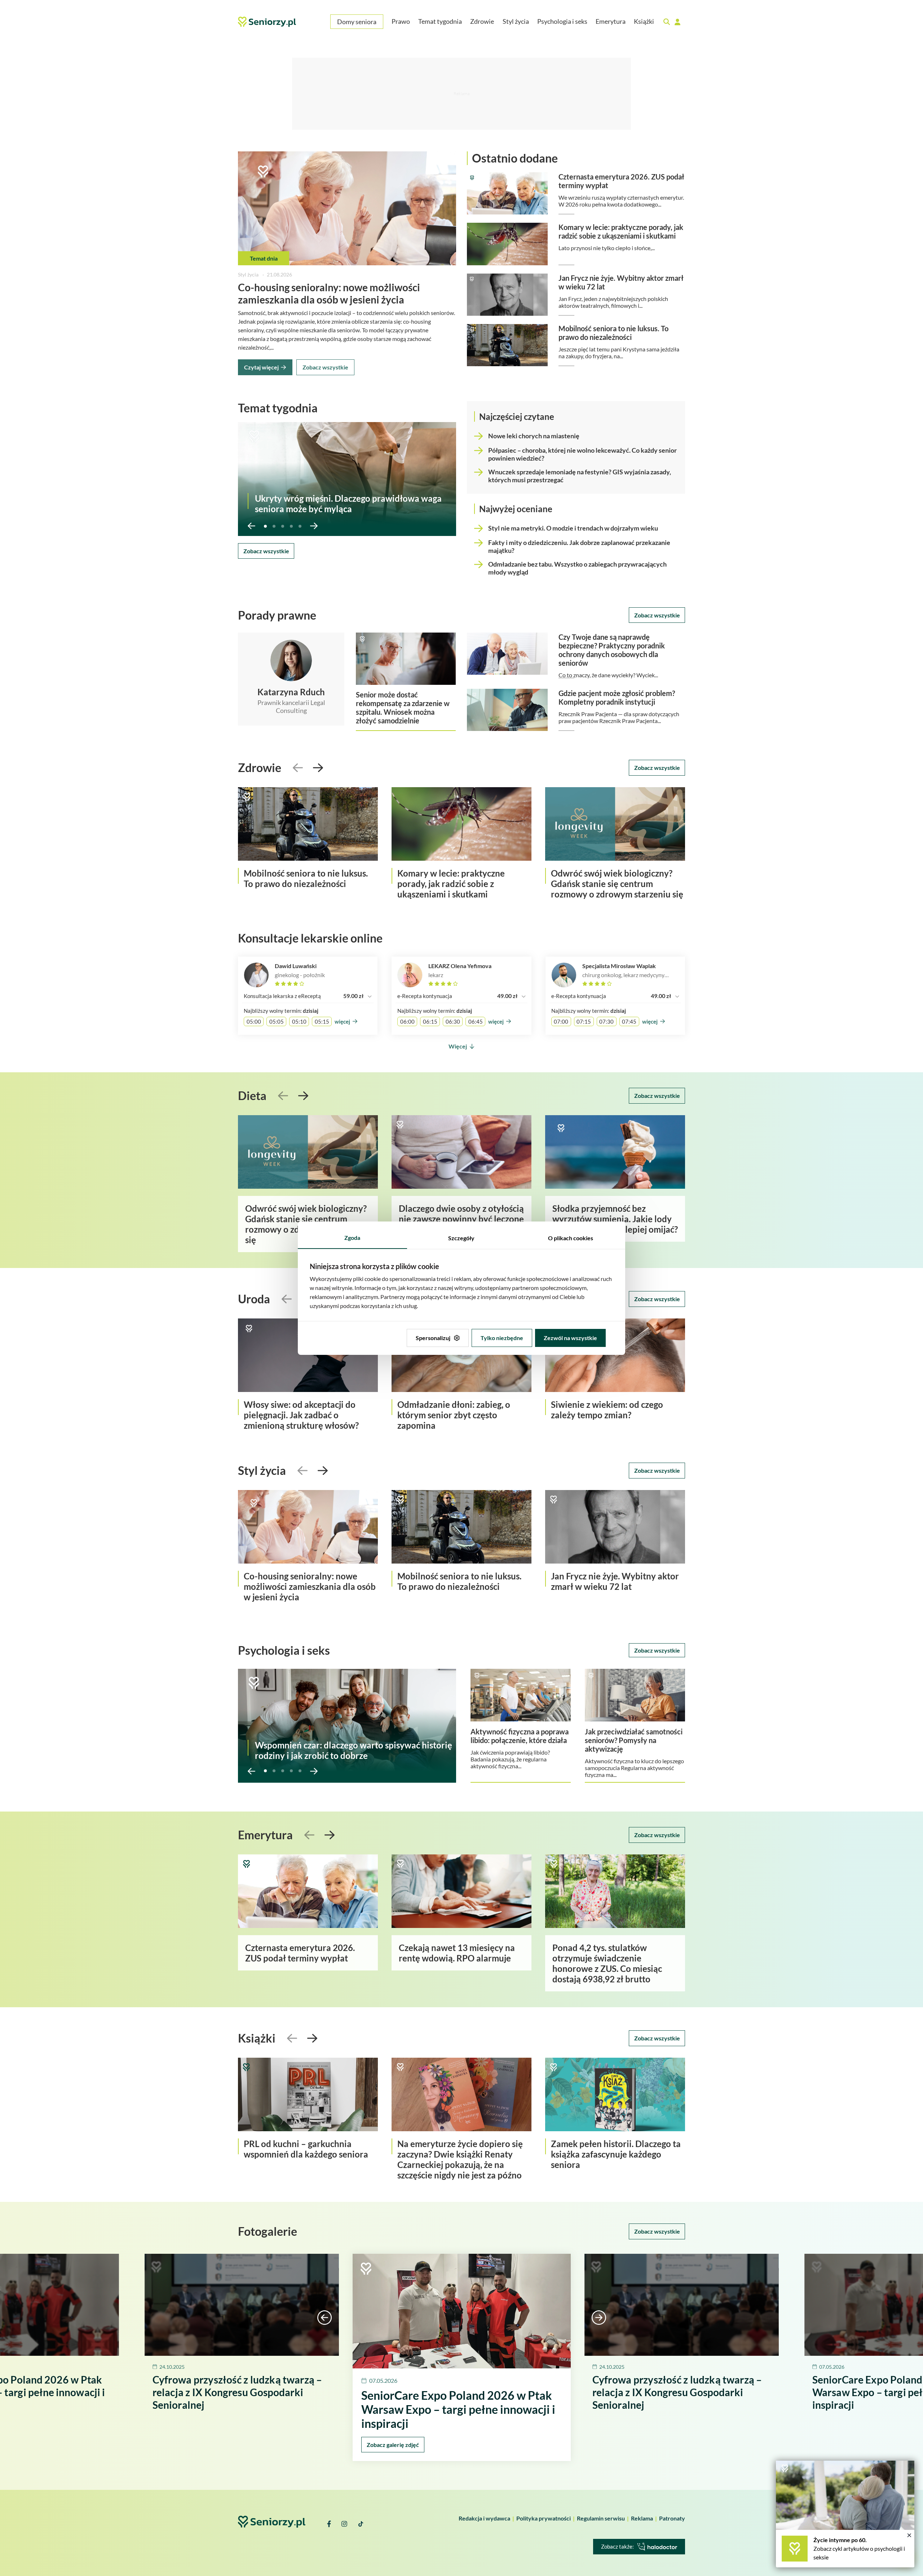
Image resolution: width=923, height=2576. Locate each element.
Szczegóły (461, 1238)
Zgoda (352, 1238)
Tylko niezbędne (502, 1338)
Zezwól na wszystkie (570, 1338)
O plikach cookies (571, 1238)
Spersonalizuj (433, 1338)
